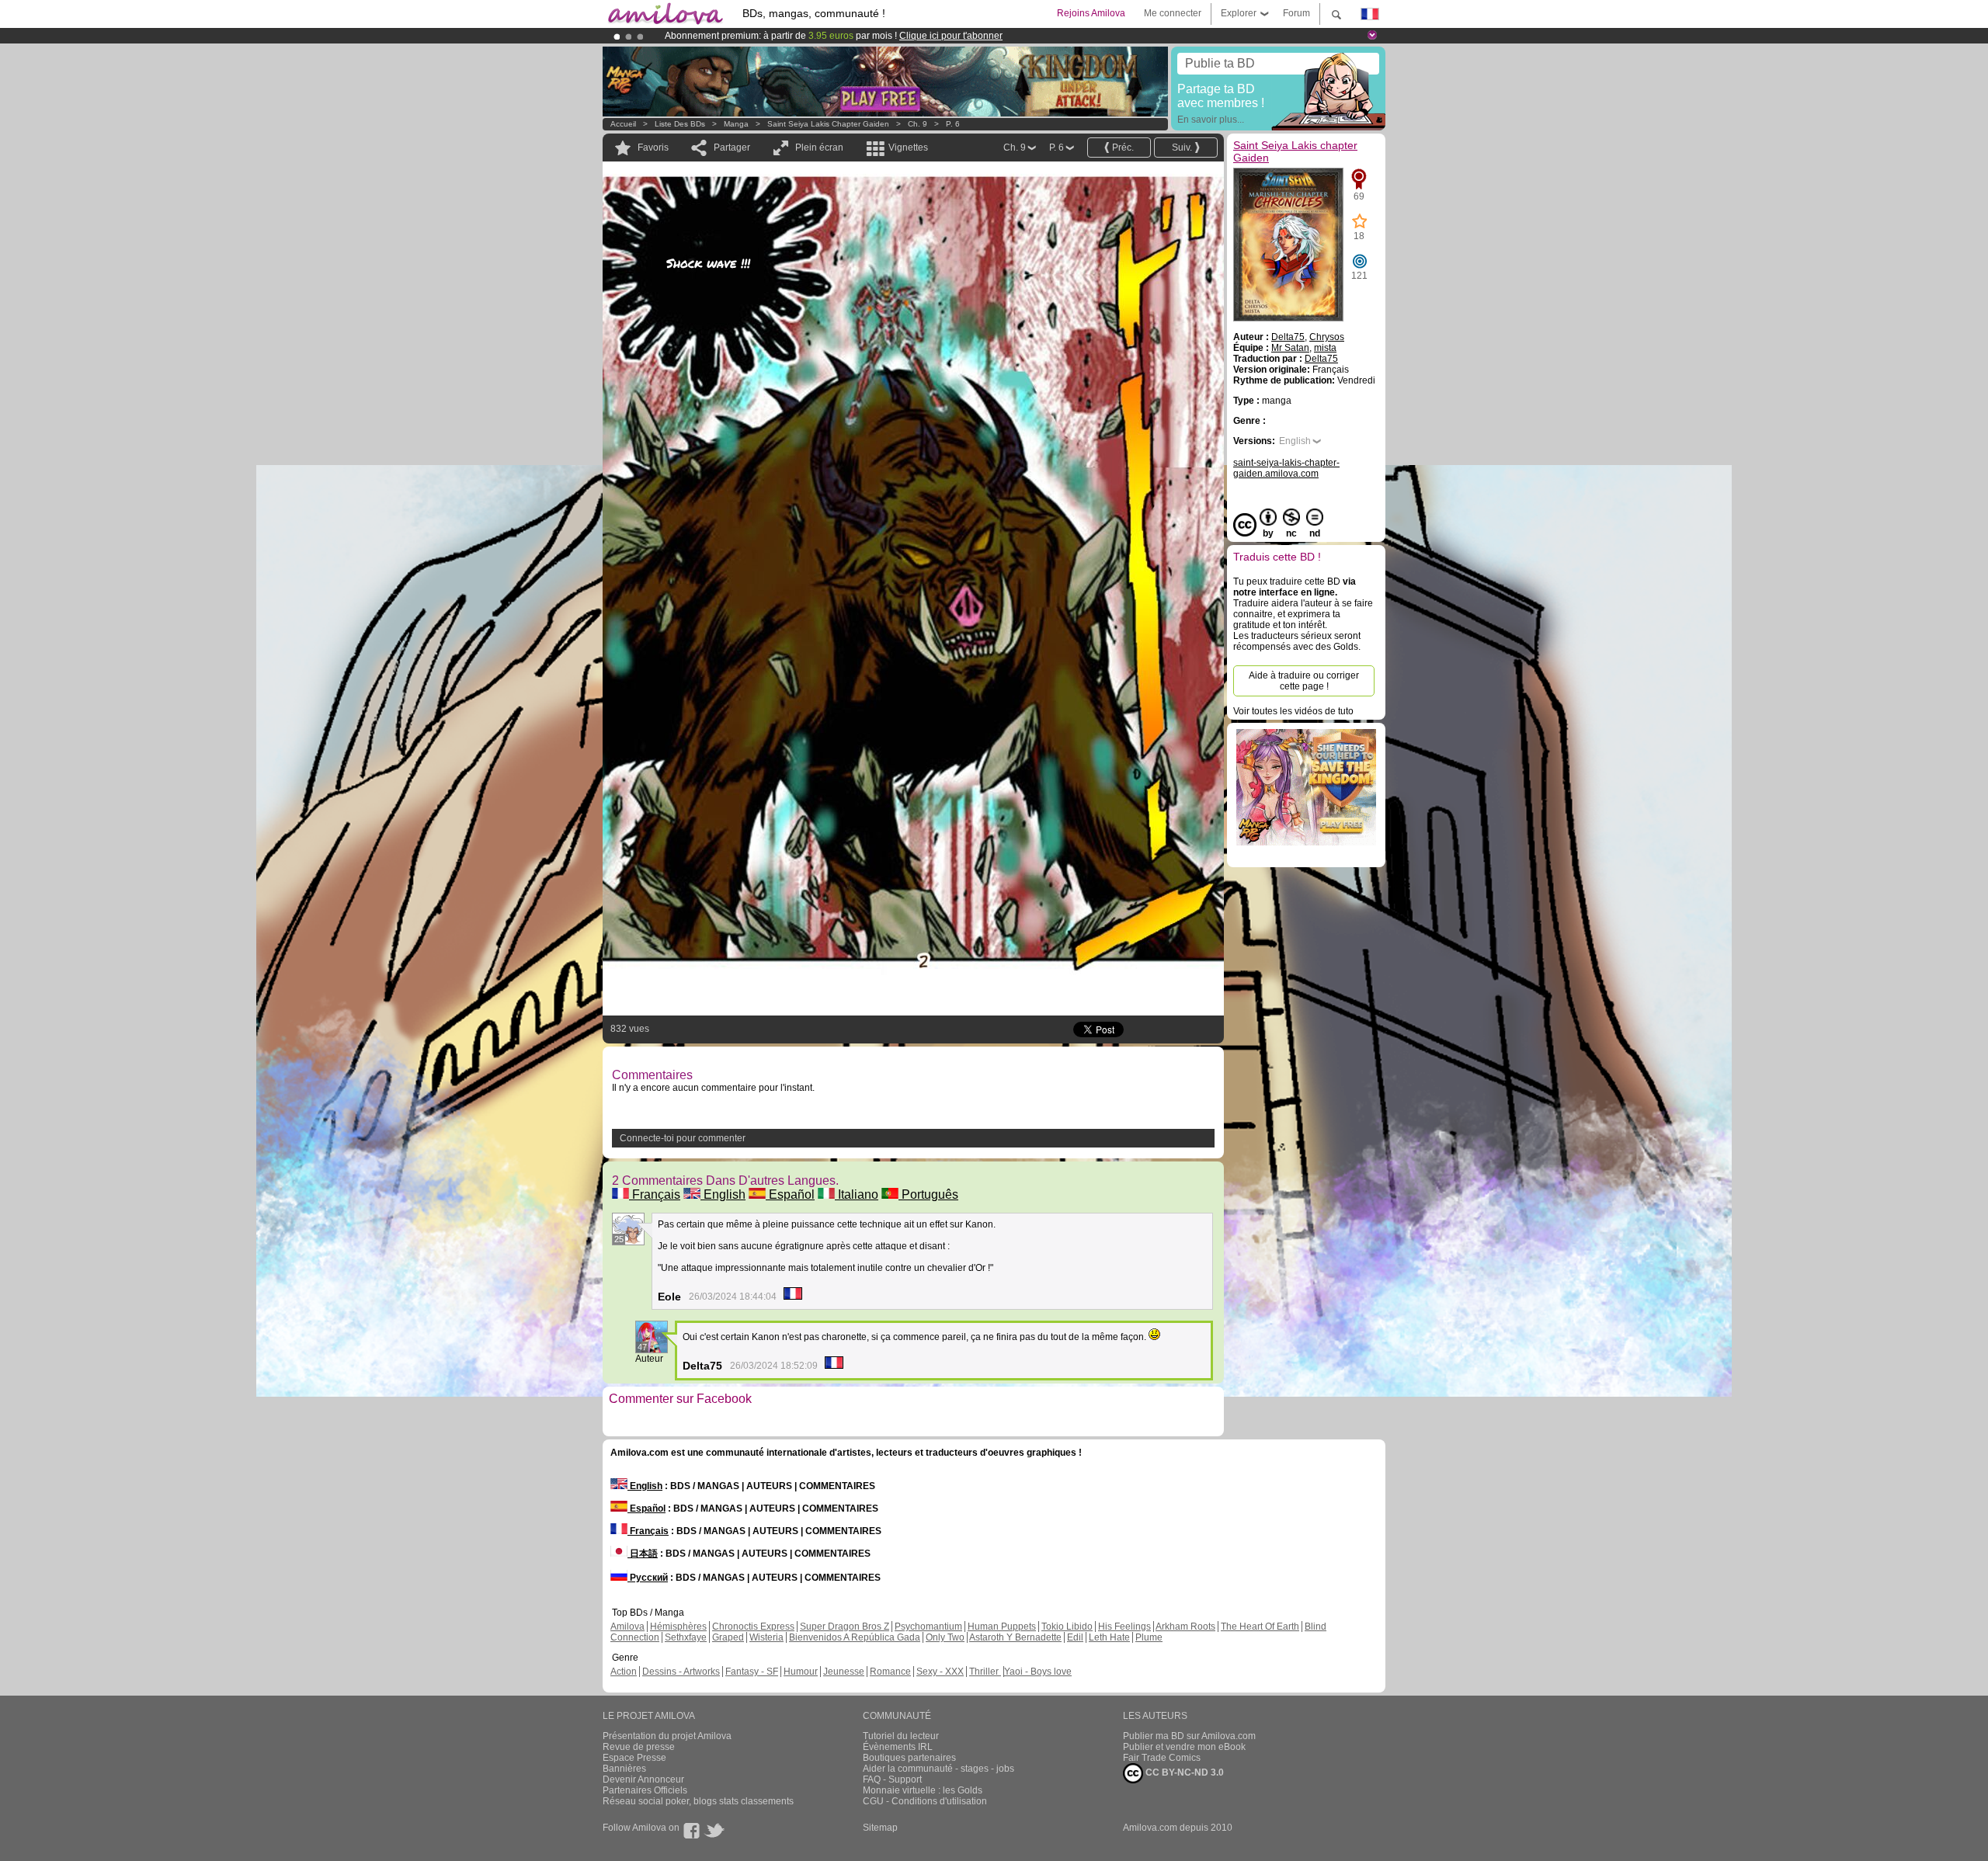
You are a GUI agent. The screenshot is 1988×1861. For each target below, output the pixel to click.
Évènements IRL (898, 1747)
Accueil (623, 124)
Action (624, 1672)
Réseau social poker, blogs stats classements (698, 1801)
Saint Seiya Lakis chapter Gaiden (828, 124)
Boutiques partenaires (909, 1758)
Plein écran (819, 148)
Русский (648, 1578)
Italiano (857, 1194)
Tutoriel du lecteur (901, 1736)
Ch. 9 (918, 124)
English (723, 1194)
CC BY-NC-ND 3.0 (1183, 1772)
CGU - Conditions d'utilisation (925, 1801)
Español (790, 1194)
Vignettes (908, 148)
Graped (728, 1637)
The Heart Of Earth (1260, 1627)
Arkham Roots (1185, 1627)
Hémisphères (678, 1627)
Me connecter (1173, 13)
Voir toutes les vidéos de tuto (1293, 711)
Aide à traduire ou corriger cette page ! (1304, 681)
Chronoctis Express (753, 1627)
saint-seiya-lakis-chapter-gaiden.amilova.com (1286, 468)
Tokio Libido (1067, 1627)
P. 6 (953, 124)
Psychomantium (928, 1627)
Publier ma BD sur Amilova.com (1189, 1736)
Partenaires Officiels (645, 1790)
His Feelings (1124, 1627)
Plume (1149, 1637)
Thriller (985, 1672)
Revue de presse (639, 1747)
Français (655, 1194)
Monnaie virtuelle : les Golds (923, 1790)
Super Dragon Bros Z (845, 1627)
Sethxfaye (686, 1637)
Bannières (624, 1769)
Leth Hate (1109, 1637)
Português (928, 1194)
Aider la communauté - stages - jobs (938, 1769)
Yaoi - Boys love (1038, 1672)
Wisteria (766, 1637)
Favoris (653, 148)
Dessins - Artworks (681, 1672)
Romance (890, 1672)
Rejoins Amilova (1091, 13)
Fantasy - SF (752, 1672)
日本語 (643, 1554)
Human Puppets (1002, 1627)
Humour (801, 1672)
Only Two (945, 1637)
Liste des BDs (680, 124)
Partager (732, 148)
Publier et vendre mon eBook (1184, 1747)
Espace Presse (634, 1758)
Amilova (627, 1627)
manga (736, 124)
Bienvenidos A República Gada (855, 1637)
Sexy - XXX (940, 1672)
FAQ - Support (892, 1779)
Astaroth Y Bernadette (1015, 1637)
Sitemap (880, 1828)
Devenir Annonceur (643, 1779)
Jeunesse (844, 1672)
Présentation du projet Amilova (667, 1736)
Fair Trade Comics (1162, 1758)
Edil (1075, 1637)
